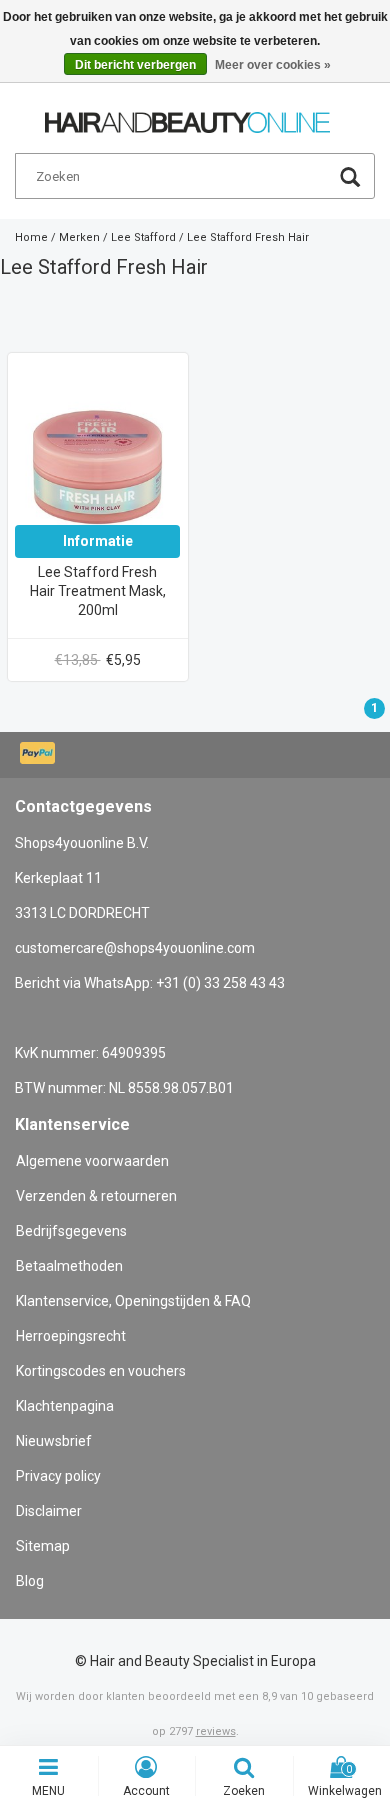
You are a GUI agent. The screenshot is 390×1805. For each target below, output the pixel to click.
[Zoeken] (350, 179)
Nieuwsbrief (54, 1441)
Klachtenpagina (65, 1406)
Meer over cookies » (273, 65)
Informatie (98, 541)
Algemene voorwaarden (92, 1161)
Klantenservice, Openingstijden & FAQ (133, 1301)
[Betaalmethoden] (39, 755)
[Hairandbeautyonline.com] (187, 114)
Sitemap (43, 1546)
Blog (30, 1581)
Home (31, 237)
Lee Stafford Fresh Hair (248, 237)
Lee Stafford (143, 237)
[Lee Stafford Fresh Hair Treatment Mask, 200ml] (97, 442)
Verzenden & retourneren (96, 1196)
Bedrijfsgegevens (71, 1231)
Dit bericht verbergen (135, 65)
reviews (216, 1731)
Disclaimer (49, 1511)
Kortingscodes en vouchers (101, 1371)
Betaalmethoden (69, 1266)
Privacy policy (58, 1476)
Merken (79, 237)
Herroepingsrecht (71, 1336)
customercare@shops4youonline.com (135, 948)
